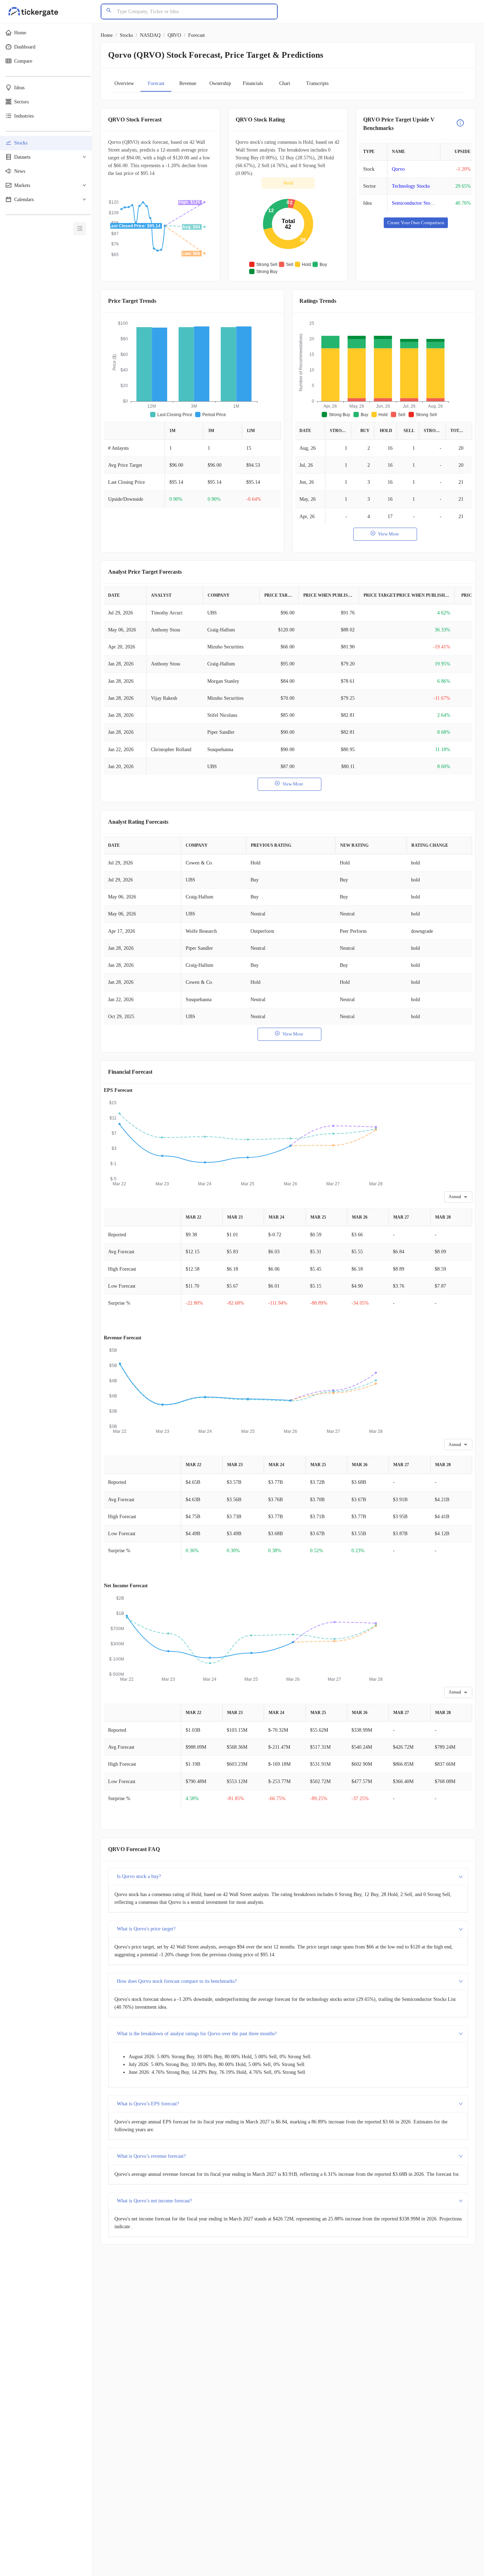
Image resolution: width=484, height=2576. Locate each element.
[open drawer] (80, 229)
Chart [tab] (285, 83)
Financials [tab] (253, 83)
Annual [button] (455, 1197)
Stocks (126, 35)
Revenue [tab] (188, 83)
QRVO (174, 35)
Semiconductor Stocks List (419, 203)
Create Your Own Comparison (416, 223)
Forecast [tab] (156, 83)
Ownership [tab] (220, 83)
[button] (46, 33)
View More (389, 534)
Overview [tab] (124, 83)
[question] (460, 124)
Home (107, 35)
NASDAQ (150, 35)
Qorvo (398, 169)
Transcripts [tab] (317, 83)
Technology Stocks (411, 186)
